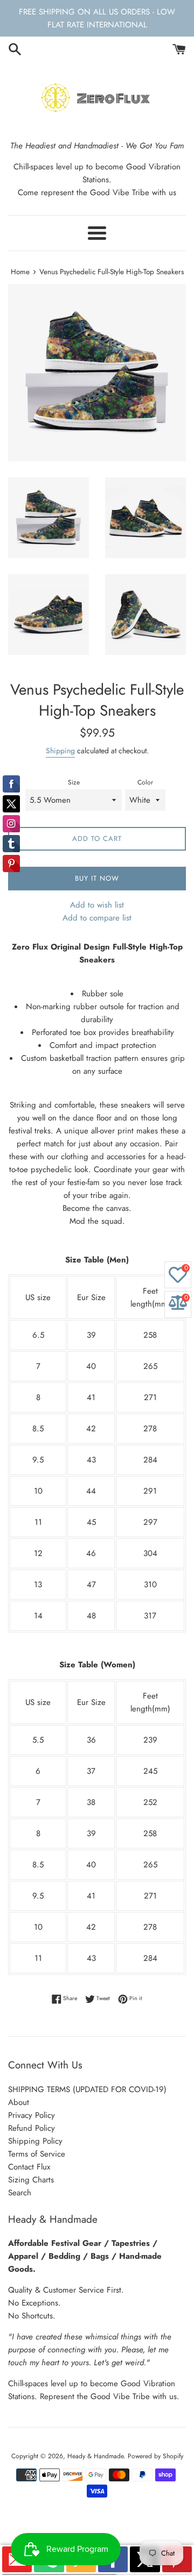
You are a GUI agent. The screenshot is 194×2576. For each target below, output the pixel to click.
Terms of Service (37, 2154)
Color (145, 782)
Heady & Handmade (95, 2456)
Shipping (60, 751)
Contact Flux (29, 2167)
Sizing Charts (31, 2180)
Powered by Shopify (155, 2456)
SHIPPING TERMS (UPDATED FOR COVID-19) (87, 2089)
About (19, 2102)
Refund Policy (32, 2128)
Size (74, 782)
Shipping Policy (35, 2141)
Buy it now (97, 878)
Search (20, 2193)
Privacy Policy (32, 2115)
